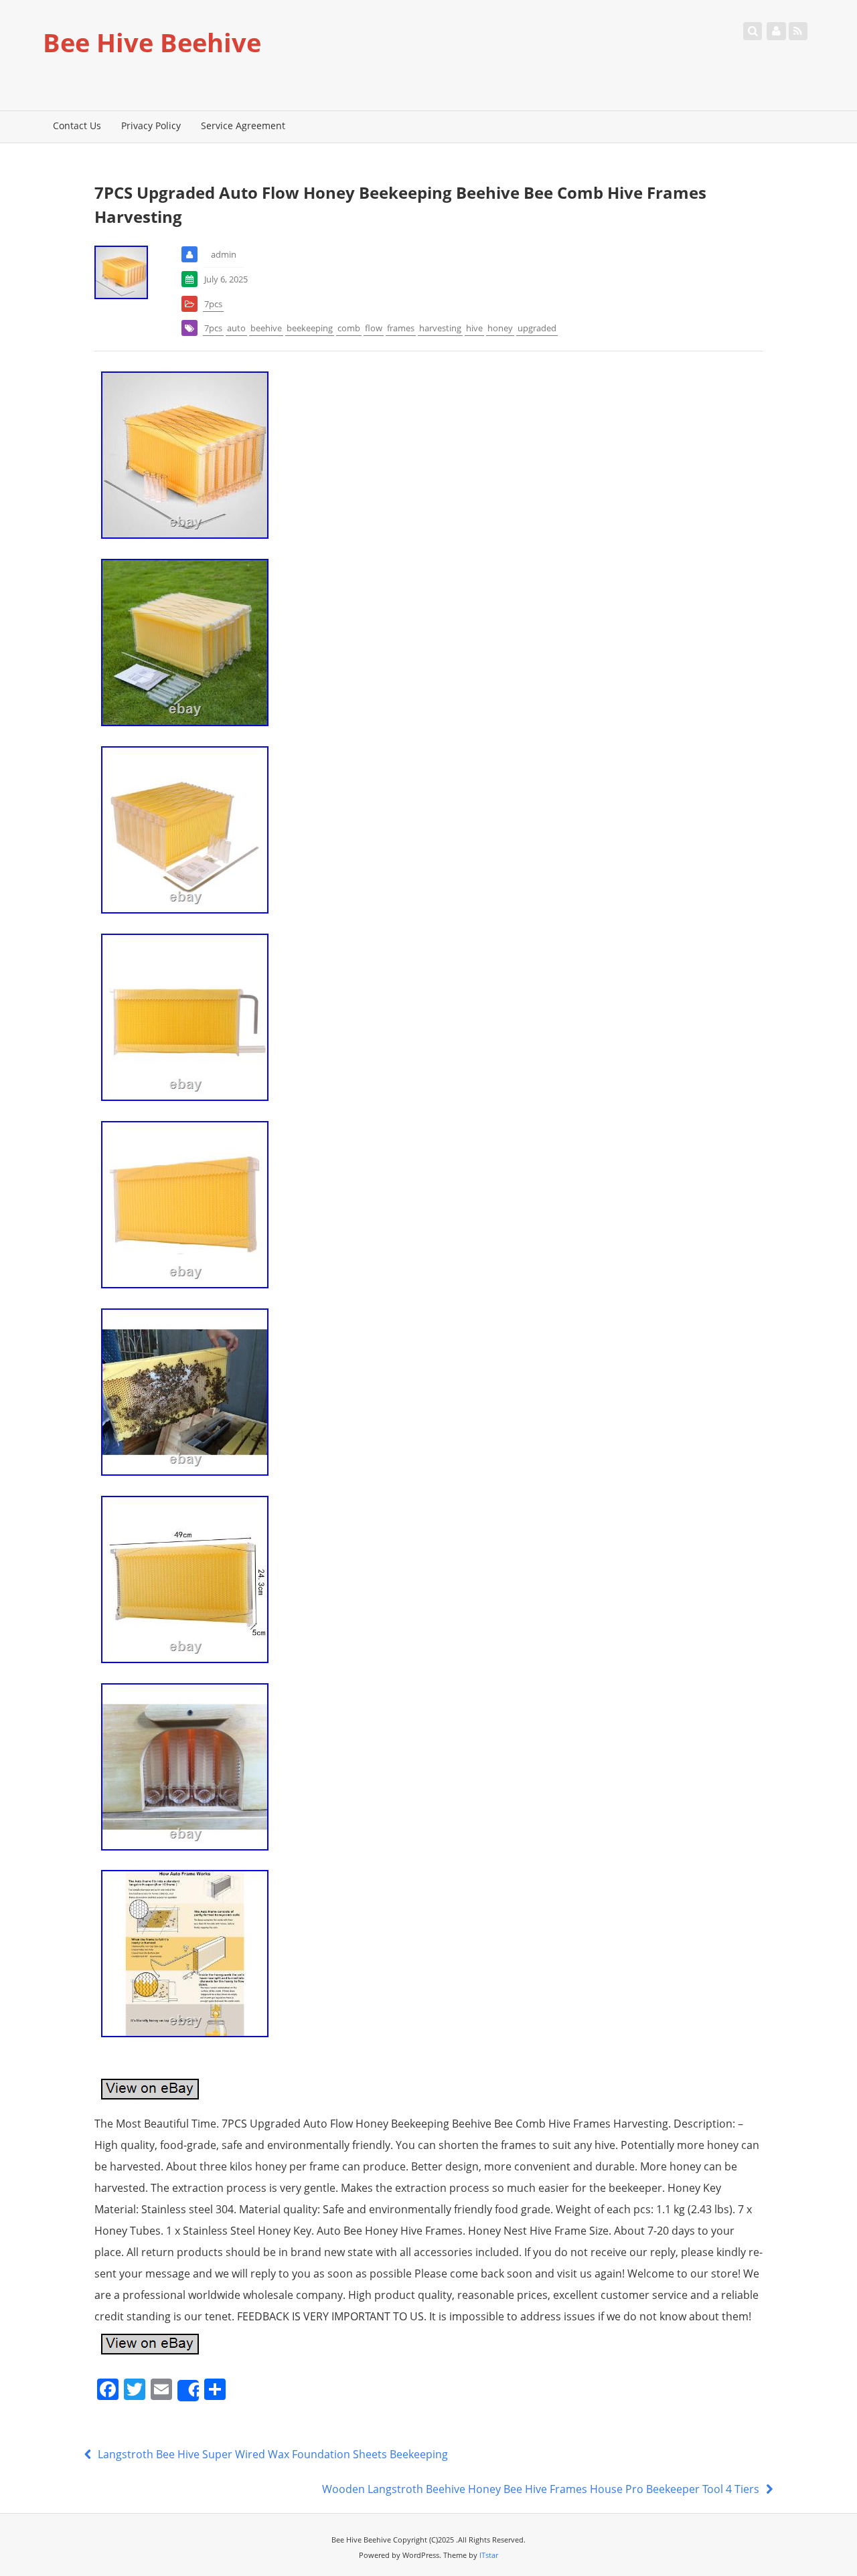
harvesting (440, 328)
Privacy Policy (151, 125)
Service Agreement (243, 125)
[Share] (188, 2391)
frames (401, 328)
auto (236, 328)
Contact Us (77, 125)
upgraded (537, 328)
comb (349, 328)
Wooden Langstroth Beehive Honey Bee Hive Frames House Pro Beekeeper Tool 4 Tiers (542, 2489)
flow (374, 328)
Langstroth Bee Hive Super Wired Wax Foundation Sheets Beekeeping (271, 2454)
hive (474, 328)
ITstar (489, 2555)
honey (500, 328)
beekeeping (310, 328)
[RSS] (798, 31)
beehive (266, 328)
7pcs (213, 304)
